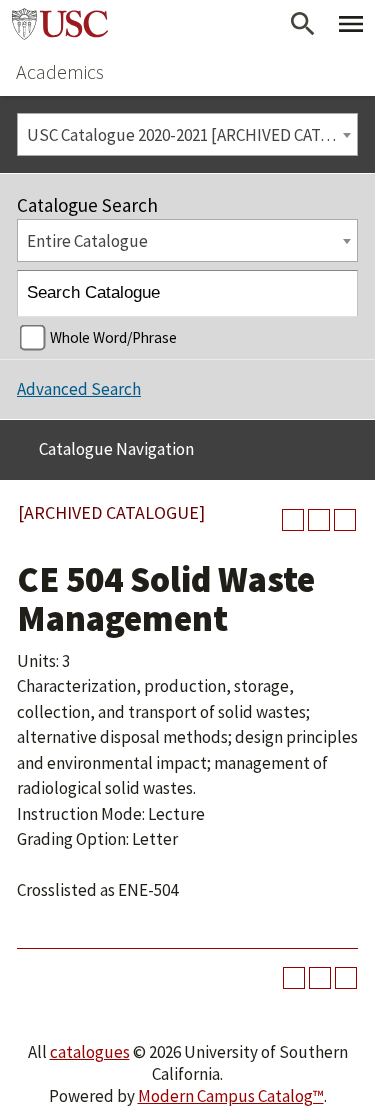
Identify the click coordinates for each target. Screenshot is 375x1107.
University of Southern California (60, 24)
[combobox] (187, 134)
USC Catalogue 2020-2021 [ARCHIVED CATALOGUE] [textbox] (192, 135)
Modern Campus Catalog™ (231, 1096)
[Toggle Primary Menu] (351, 24)
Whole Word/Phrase (113, 337)
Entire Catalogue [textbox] (87, 241)
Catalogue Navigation (116, 449)
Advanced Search (79, 389)
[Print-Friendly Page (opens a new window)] (319, 520)
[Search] (335, 293)
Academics (60, 71)
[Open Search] (303, 24)
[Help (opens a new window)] (345, 520)
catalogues (90, 1052)
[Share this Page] (293, 520)
